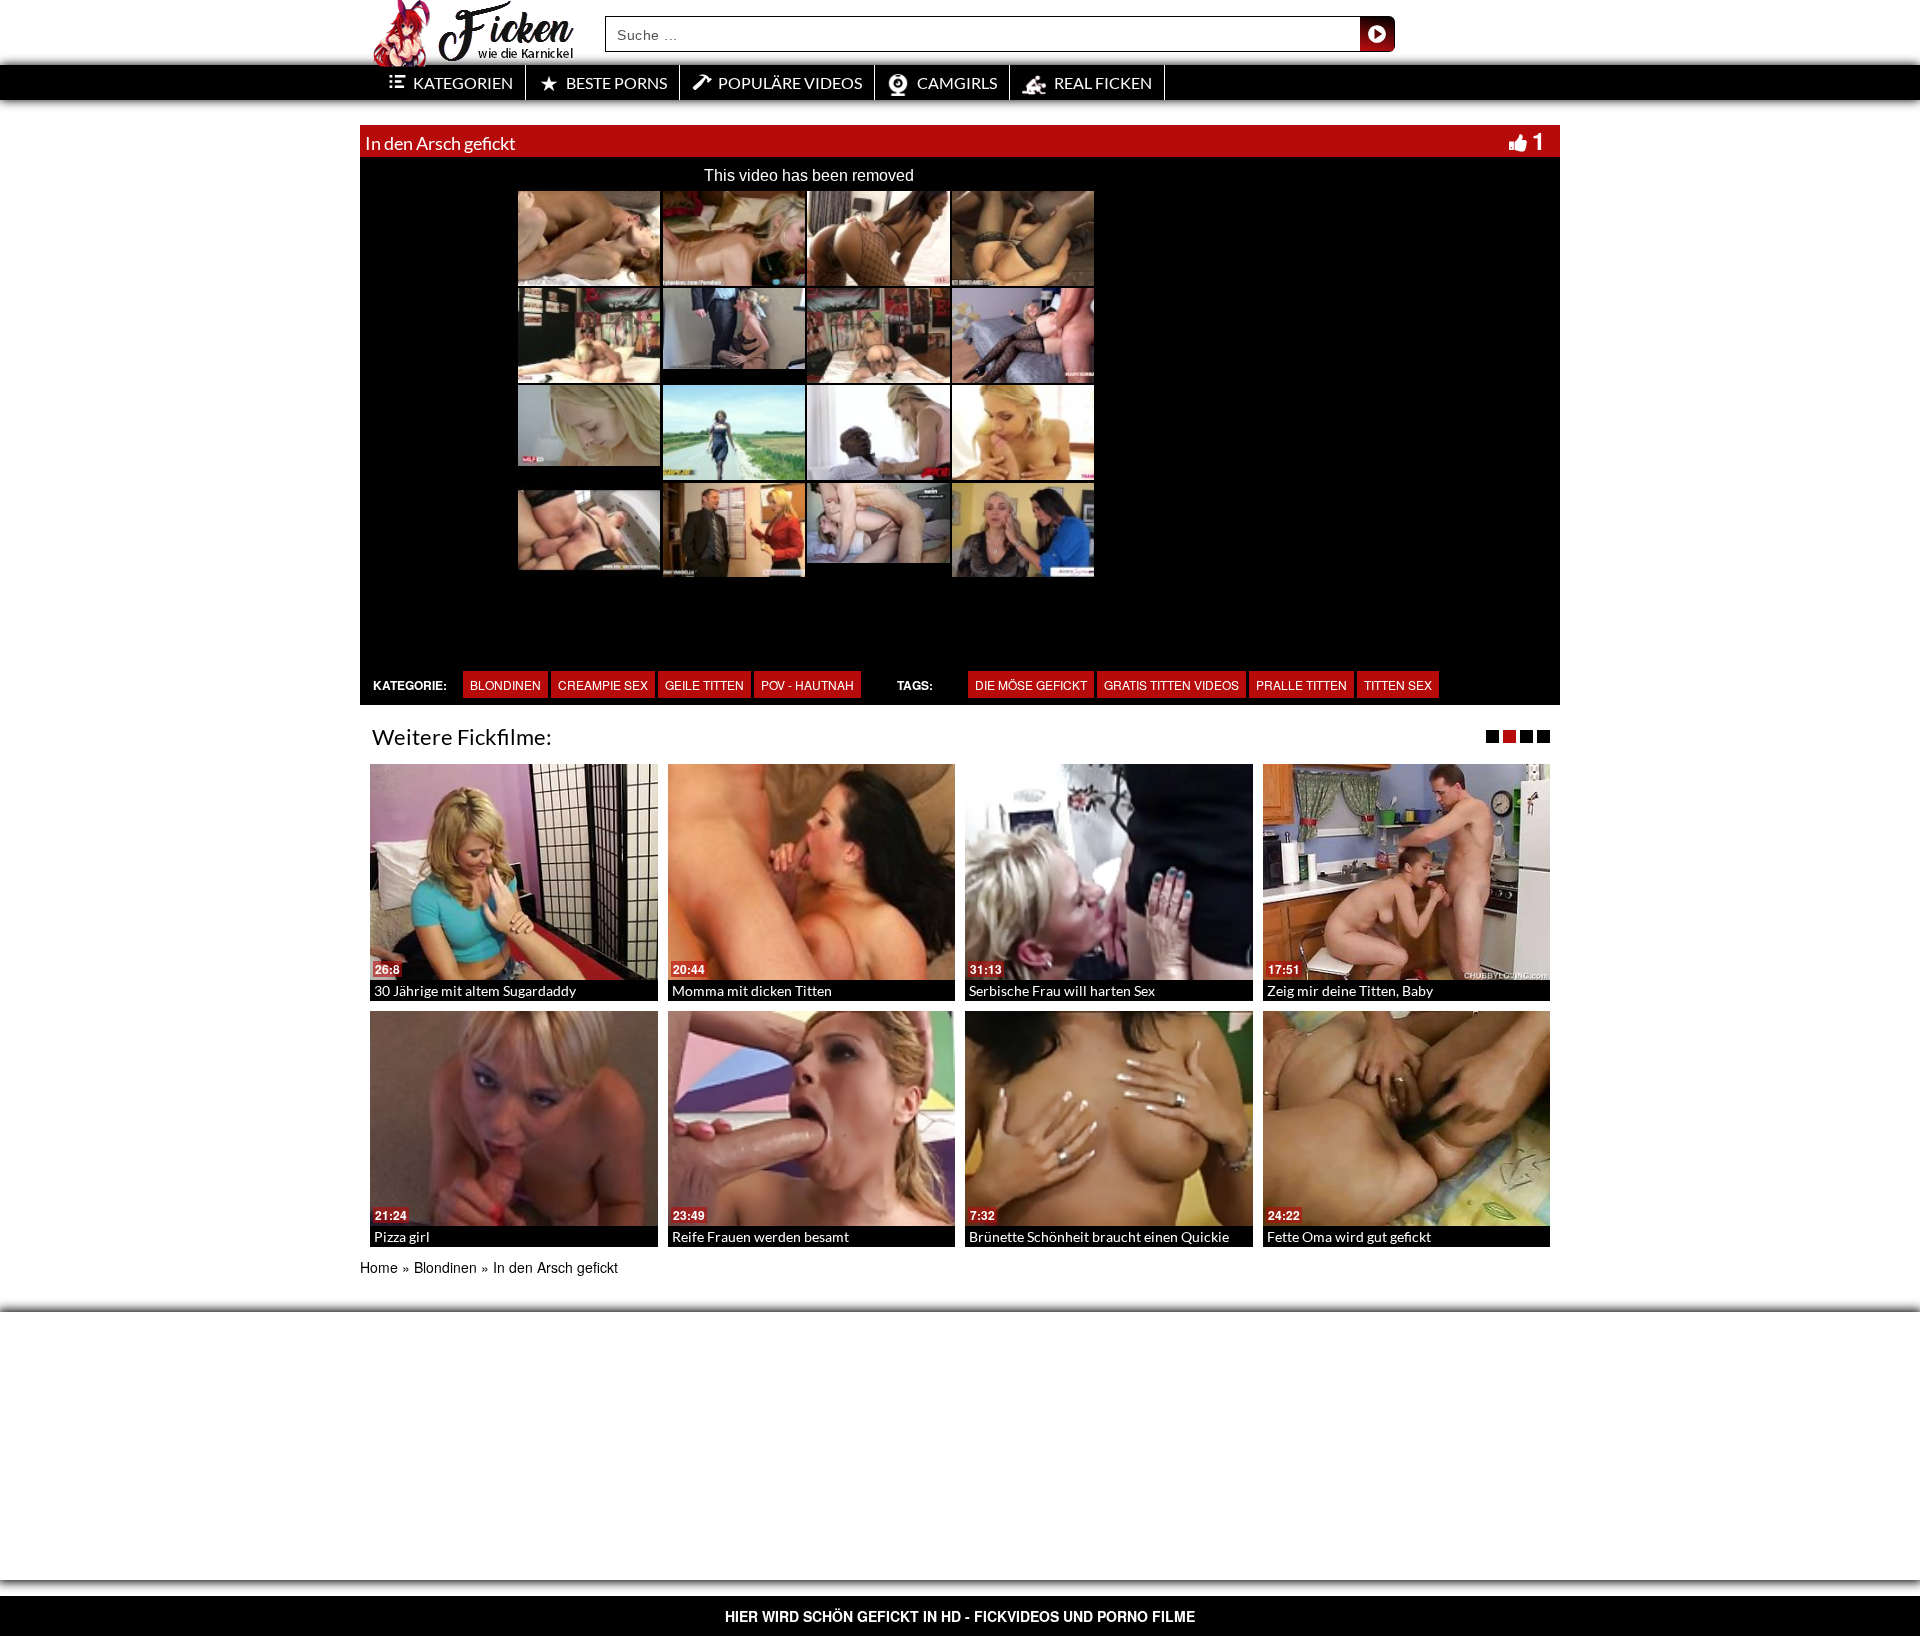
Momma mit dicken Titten (752, 990)
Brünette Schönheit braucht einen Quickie (1099, 1236)
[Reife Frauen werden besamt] (812, 1119)
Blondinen (505, 684)
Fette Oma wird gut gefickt (1349, 1236)
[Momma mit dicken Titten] (812, 872)
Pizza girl (402, 1236)
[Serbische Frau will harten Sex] (1109, 872)
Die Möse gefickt (1031, 684)
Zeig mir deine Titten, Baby (1350, 990)
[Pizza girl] (514, 1119)
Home (379, 1267)
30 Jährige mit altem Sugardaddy (475, 990)
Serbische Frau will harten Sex (1062, 990)
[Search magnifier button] (1377, 34)
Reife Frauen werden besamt (760, 1236)
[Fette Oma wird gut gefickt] (1407, 1119)
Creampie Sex (603, 684)
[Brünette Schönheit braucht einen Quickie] (1109, 1119)
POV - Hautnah (807, 684)
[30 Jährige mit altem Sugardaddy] (514, 872)
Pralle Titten (1301, 684)
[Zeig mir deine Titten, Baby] (1407, 872)
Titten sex (1398, 684)
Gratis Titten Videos (1171, 684)
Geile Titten (704, 684)
